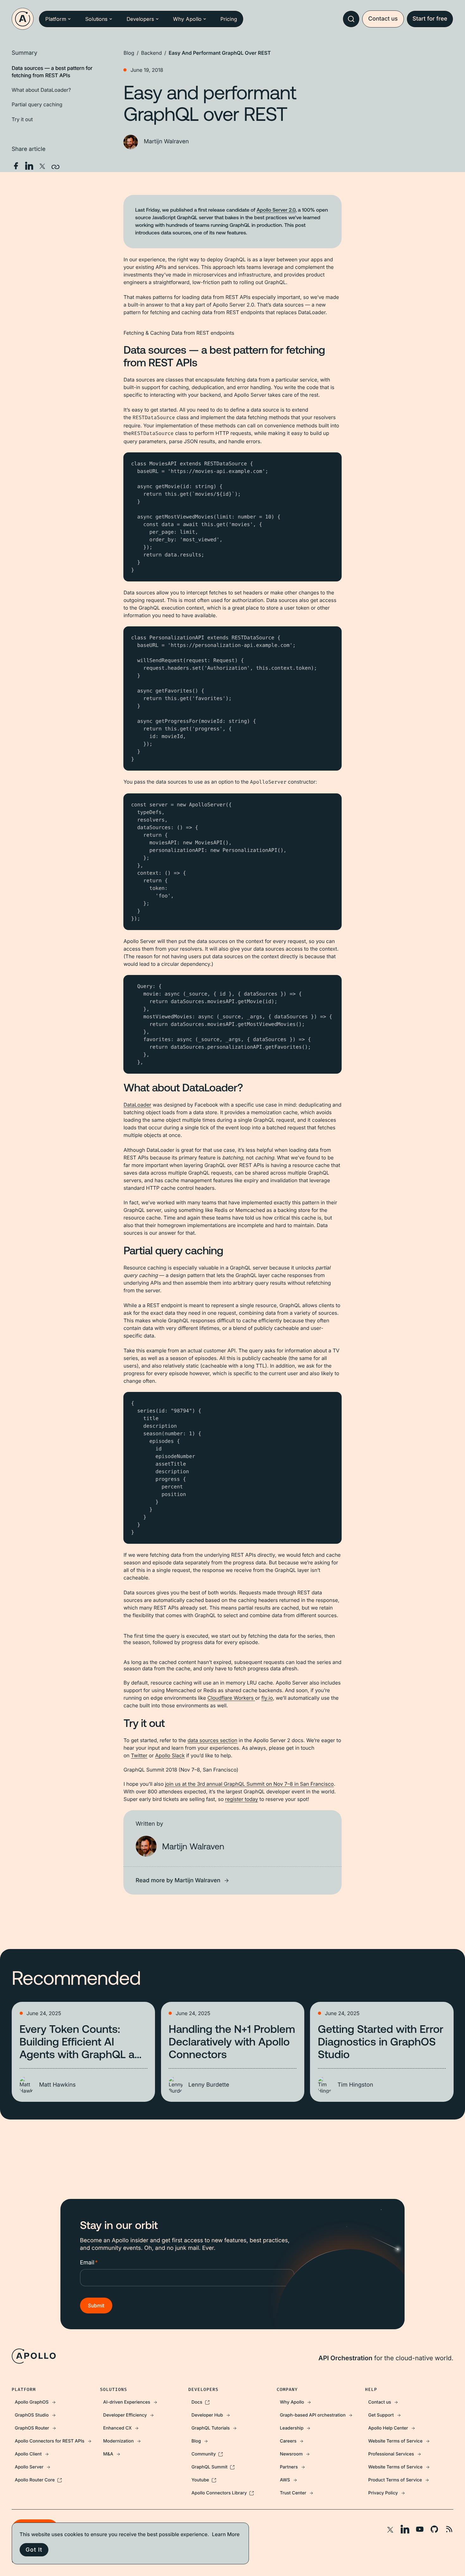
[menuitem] (56, 2402)
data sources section (212, 1740)
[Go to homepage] (23, 19)
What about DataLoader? (41, 90)
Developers (140, 19)
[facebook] (16, 166)
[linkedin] (29, 166)
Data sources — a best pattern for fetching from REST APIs (52, 71)
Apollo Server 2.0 (276, 210)
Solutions (96, 19)
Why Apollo (187, 19)
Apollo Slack (170, 1755)
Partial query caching (37, 104)
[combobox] (351, 19)
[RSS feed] (449, 2529)
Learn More (226, 2534)
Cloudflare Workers (231, 1698)
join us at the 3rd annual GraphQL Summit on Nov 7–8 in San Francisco (249, 1784)
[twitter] (42, 166)
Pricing (229, 19)
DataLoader (137, 1105)
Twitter (139, 1755)
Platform (56, 19)
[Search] (351, 19)
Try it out (22, 119)
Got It (34, 2550)
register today (242, 1799)
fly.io (267, 1698)
